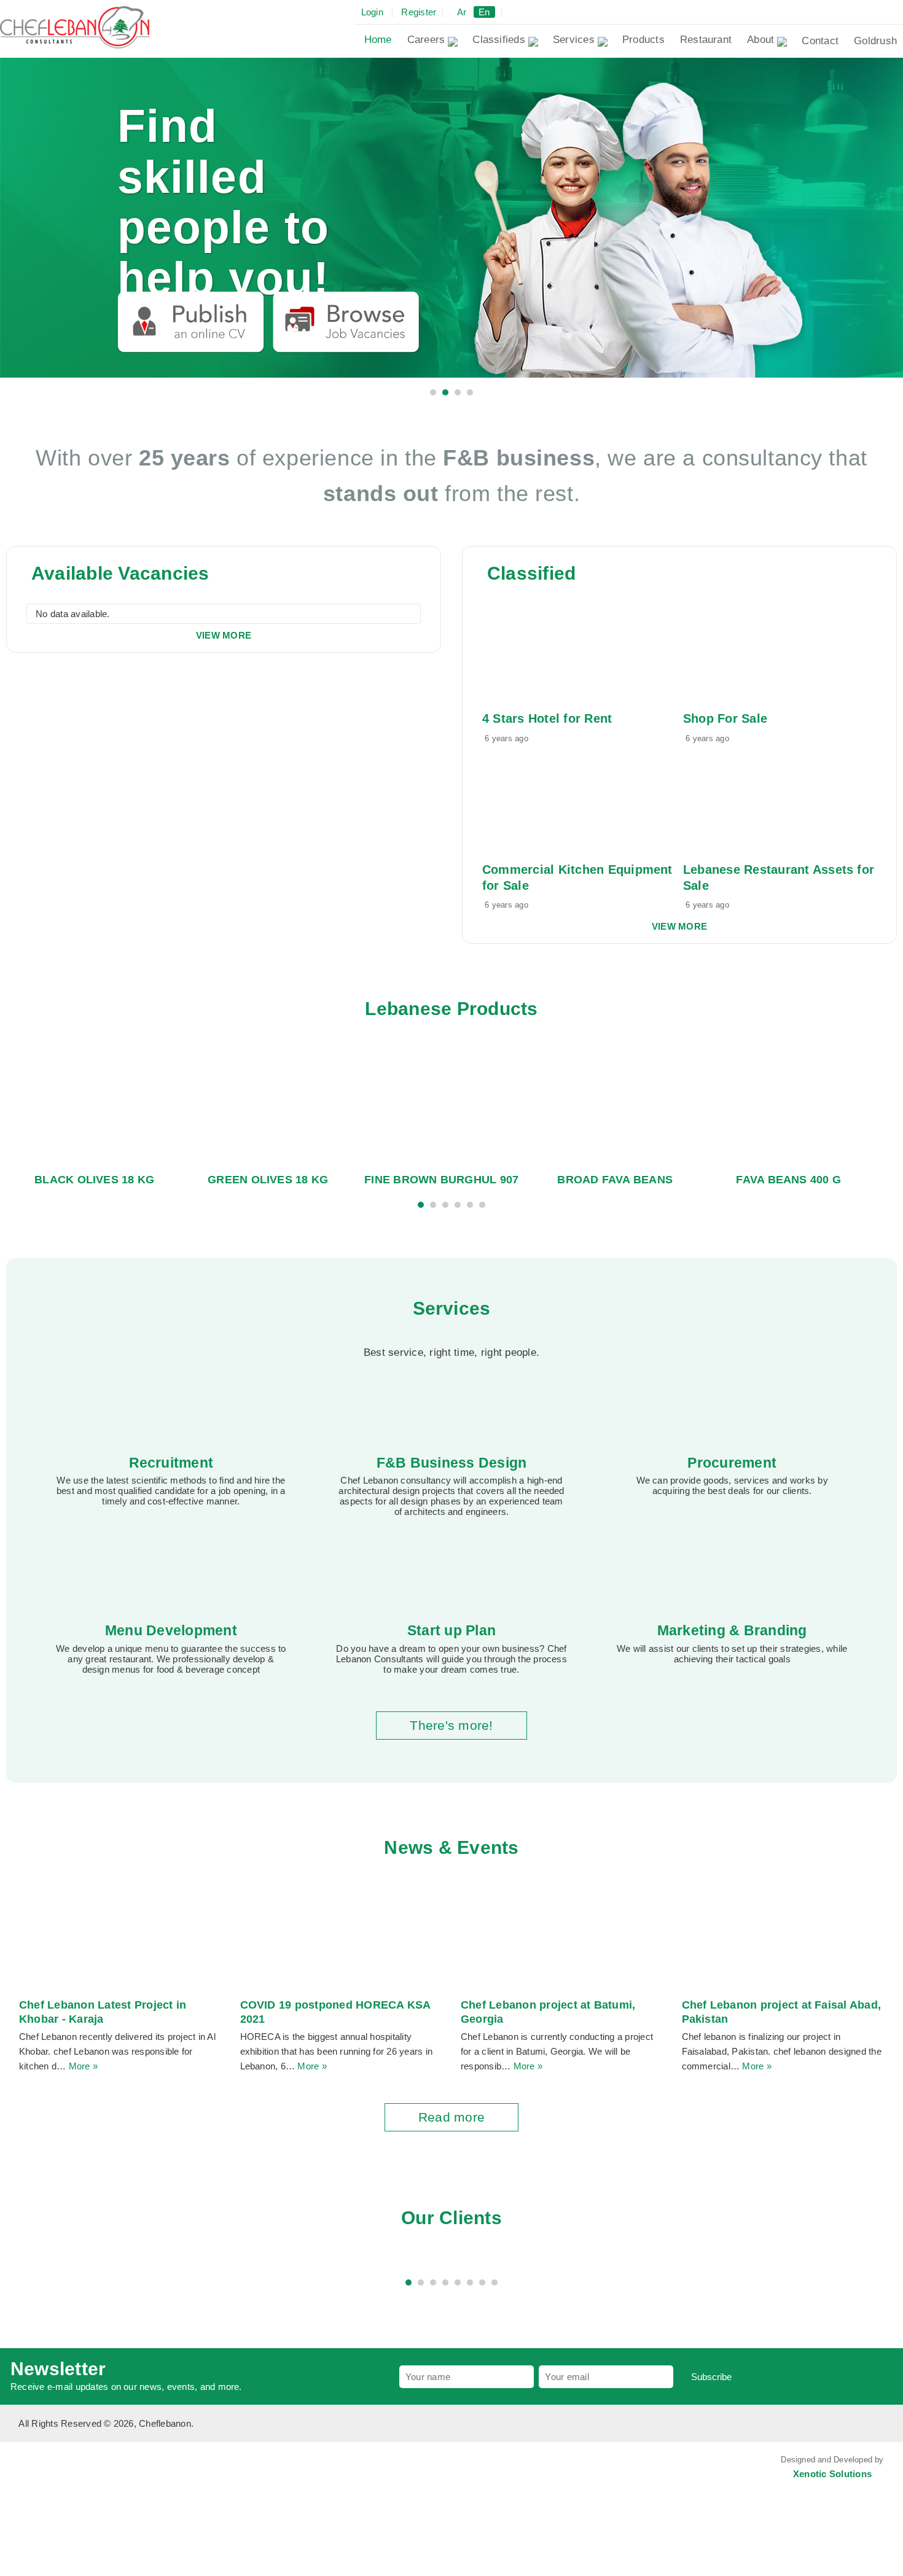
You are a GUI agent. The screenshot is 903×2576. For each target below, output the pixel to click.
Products (643, 40)
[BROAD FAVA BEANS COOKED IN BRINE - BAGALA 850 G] (615, 1105)
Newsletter (58, 2369)
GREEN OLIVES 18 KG (268, 1180)
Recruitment (171, 1463)
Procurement (732, 1463)
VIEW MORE (224, 635)
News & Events (451, 1847)
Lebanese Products (451, 1009)
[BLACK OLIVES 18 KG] (95, 1105)
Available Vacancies (120, 573)
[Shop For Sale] (761, 651)
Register (419, 12)
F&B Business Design (452, 1463)
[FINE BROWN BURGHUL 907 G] (442, 1105)
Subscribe (711, 2377)
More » (83, 2066)
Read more (451, 2117)
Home (378, 40)
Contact (820, 41)
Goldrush (875, 41)
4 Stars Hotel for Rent (547, 718)
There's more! (451, 1725)
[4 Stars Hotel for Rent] (560, 651)
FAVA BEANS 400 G (788, 1180)
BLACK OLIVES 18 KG (94, 1180)
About (760, 40)
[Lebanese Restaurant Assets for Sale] (761, 802)
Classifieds (499, 40)
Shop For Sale (725, 718)
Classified (531, 573)
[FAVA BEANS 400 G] (789, 1105)
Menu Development (171, 1630)
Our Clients (451, 2218)
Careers (426, 40)
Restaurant (706, 40)
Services (574, 40)
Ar (462, 12)
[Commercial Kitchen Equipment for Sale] (560, 802)
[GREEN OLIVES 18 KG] (268, 1105)
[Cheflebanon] (75, 26)
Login (372, 12)
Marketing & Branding (732, 1630)
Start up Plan (451, 1630)
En (484, 12)
